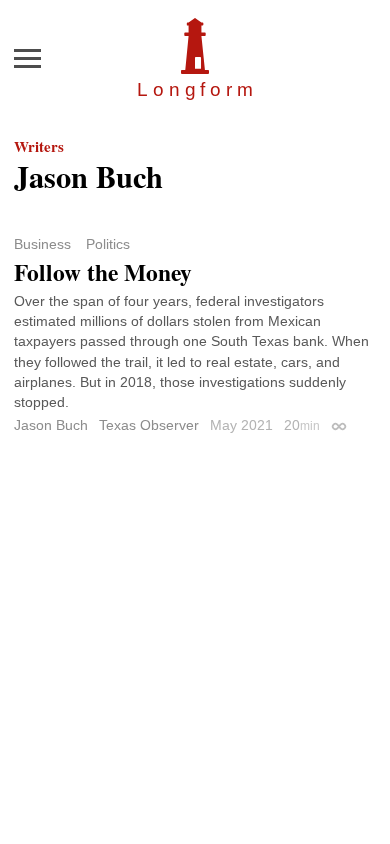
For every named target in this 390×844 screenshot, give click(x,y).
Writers (39, 146)
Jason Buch (51, 425)
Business (42, 244)
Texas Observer (149, 425)
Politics (108, 244)
